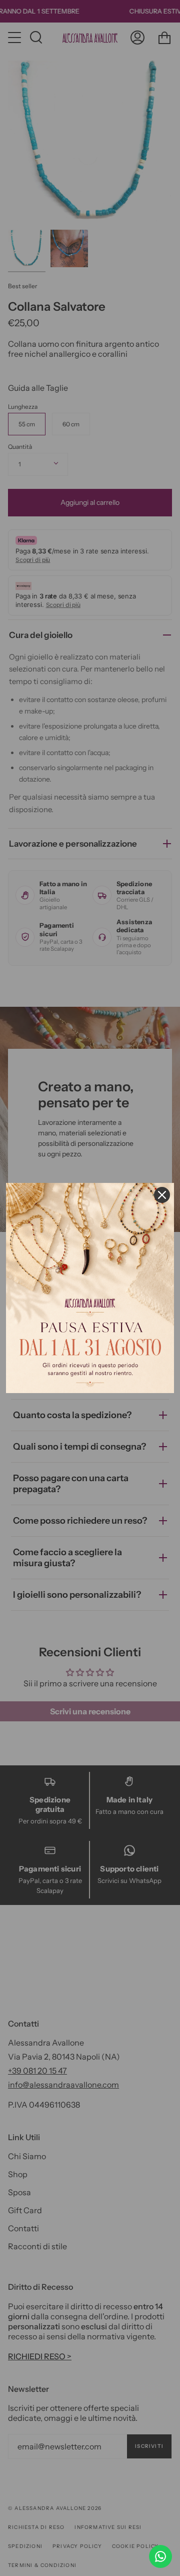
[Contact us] (160, 2556)
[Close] (162, 1195)
